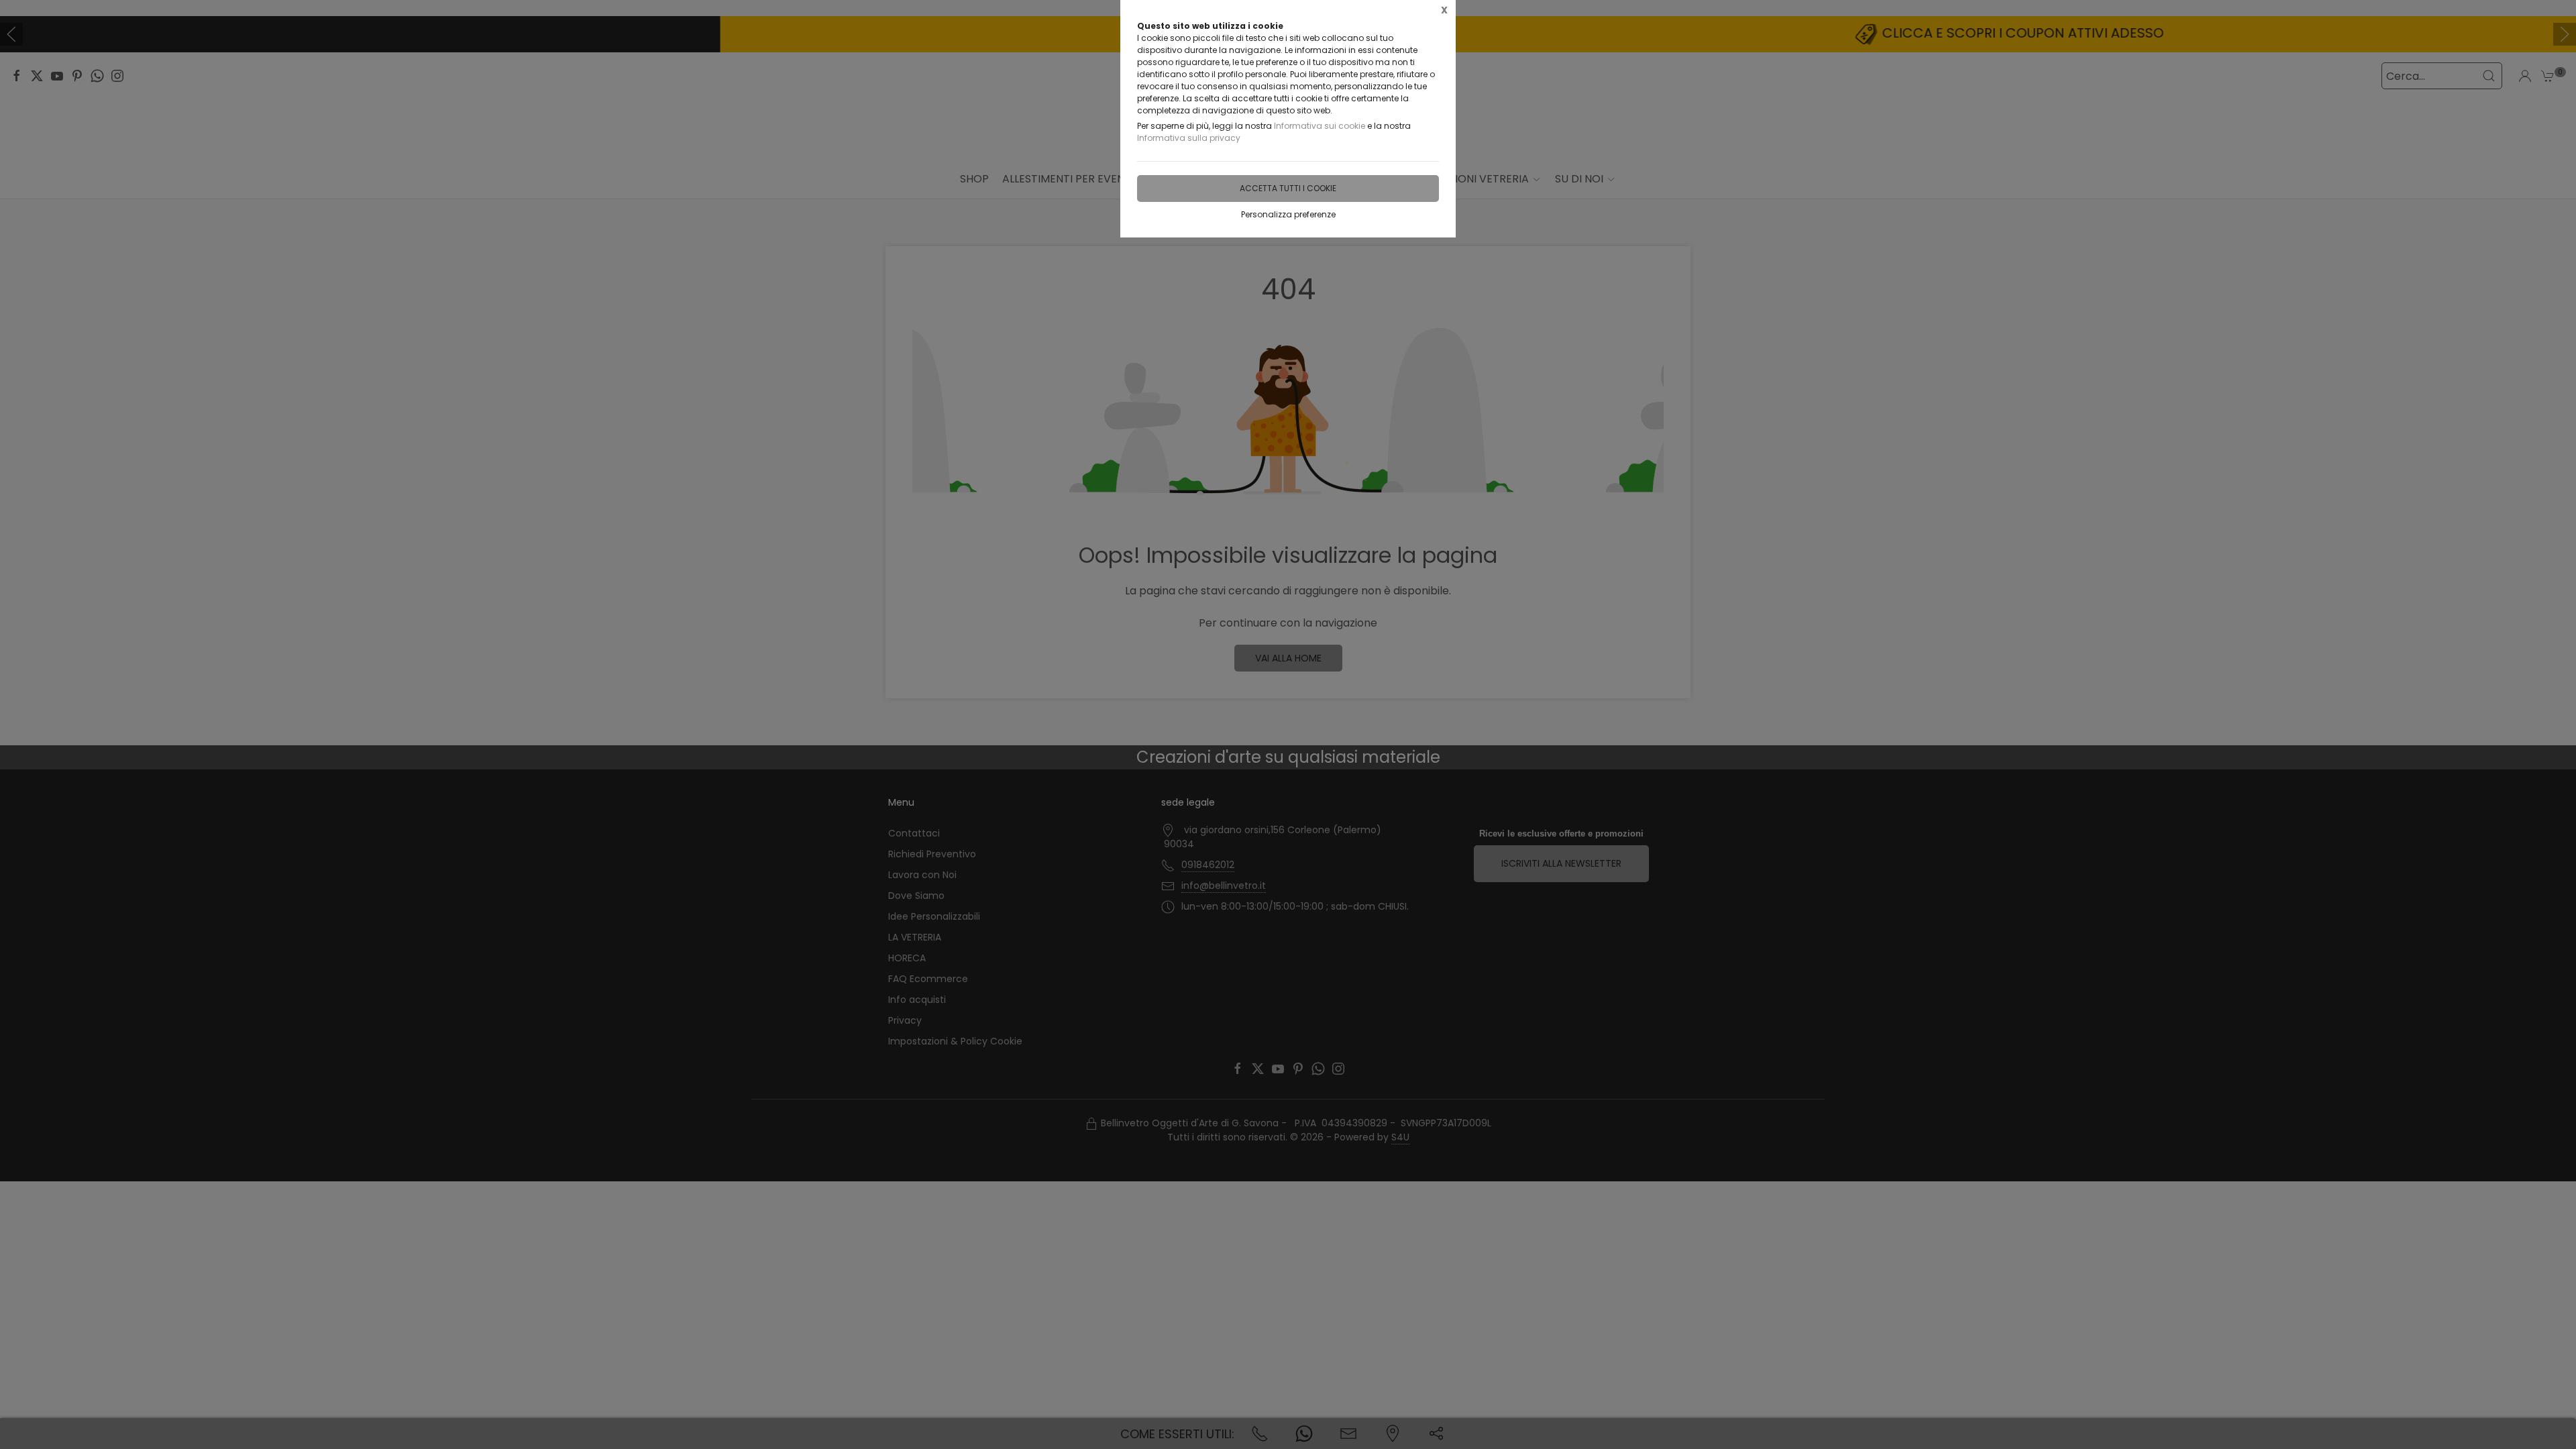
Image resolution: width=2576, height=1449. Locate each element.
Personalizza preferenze (1288, 214)
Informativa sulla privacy (1189, 138)
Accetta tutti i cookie (1288, 188)
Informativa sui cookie (1320, 126)
